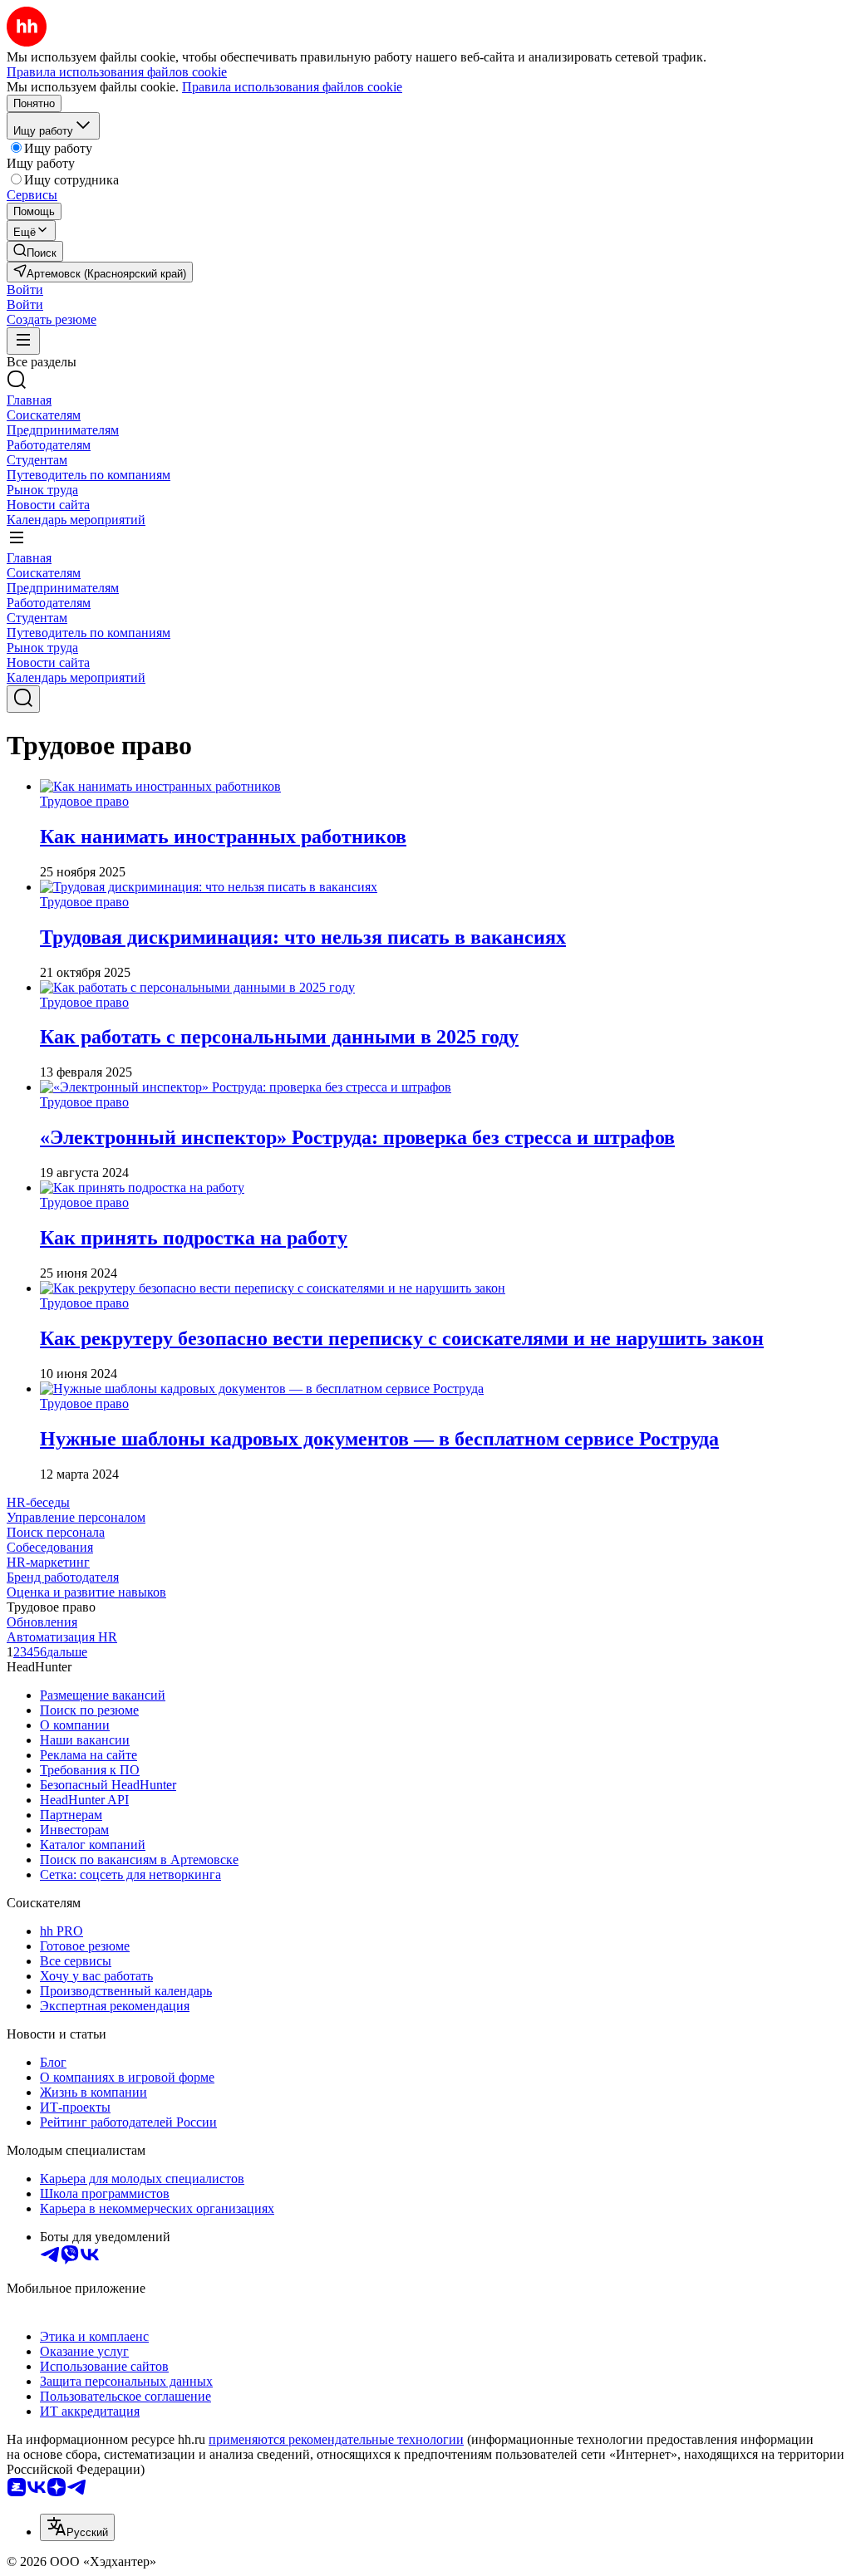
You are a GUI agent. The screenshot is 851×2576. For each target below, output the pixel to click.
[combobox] (77, 2527)
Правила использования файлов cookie (292, 87)
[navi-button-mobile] (23, 341)
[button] (25, 289)
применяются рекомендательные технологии (336, 2439)
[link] (35, 251)
